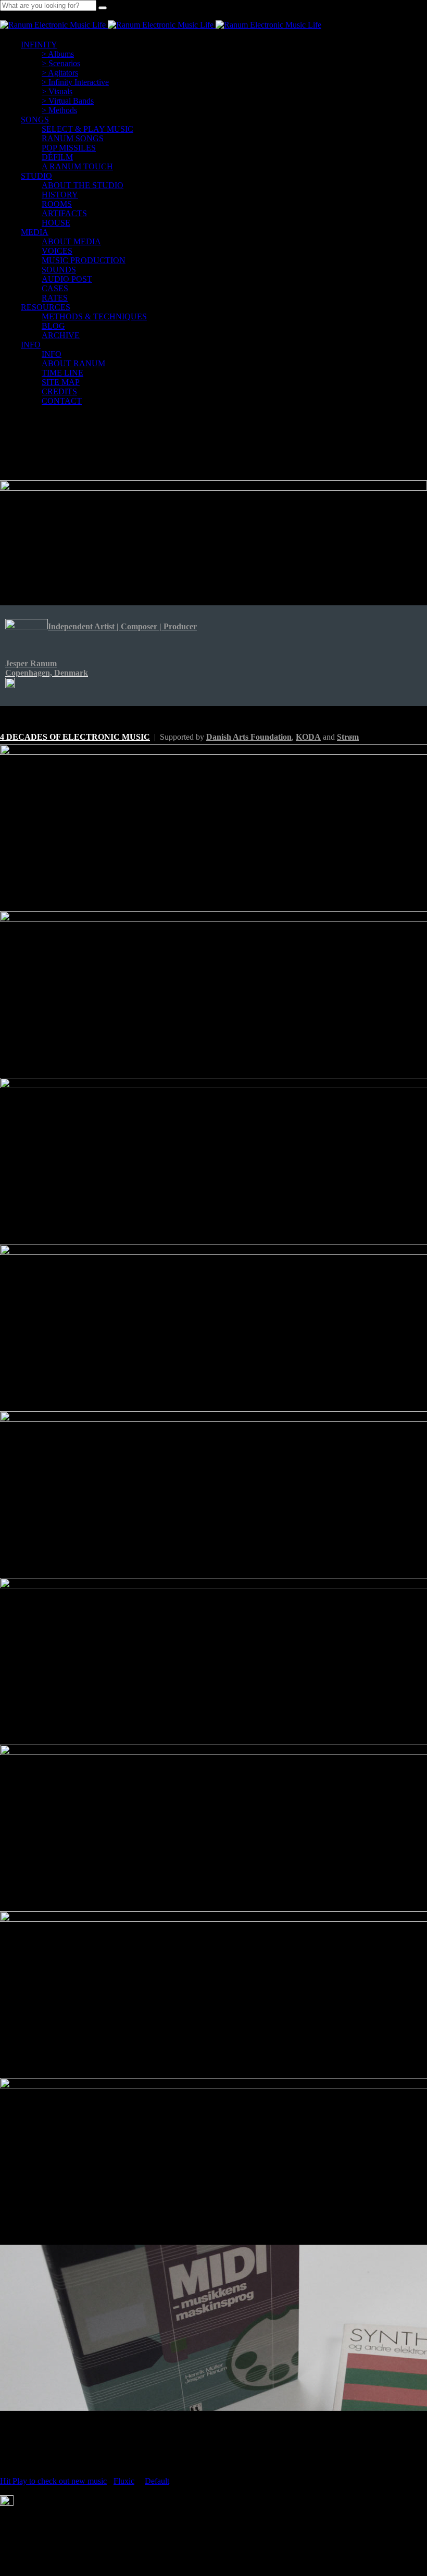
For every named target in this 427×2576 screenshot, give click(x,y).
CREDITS (59, 391)
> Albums (58, 54)
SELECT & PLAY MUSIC (87, 129)
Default (157, 2481)
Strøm (348, 737)
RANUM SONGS (73, 138)
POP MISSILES (69, 148)
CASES (55, 288)
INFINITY (39, 45)
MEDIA (35, 232)
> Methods (59, 110)
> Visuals (57, 91)
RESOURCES (46, 307)
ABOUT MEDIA (71, 241)
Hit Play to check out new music (53, 2481)
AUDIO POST (67, 279)
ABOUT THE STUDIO (83, 185)
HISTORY (60, 195)
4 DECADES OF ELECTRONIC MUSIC (75, 737)
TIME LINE (62, 373)
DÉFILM (57, 157)
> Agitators (60, 73)
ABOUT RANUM (73, 363)
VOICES (57, 251)
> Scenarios (61, 63)
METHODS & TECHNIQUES (94, 316)
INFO (31, 345)
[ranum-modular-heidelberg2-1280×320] (213, 534)
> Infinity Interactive (75, 82)
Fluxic (124, 2481)
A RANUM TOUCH (77, 166)
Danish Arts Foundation (249, 737)
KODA (308, 737)
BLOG (53, 326)
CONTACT (62, 401)
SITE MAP (61, 382)
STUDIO (36, 176)
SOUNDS (59, 270)
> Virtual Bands (68, 101)
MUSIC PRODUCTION (84, 260)
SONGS (35, 120)
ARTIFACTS (64, 213)
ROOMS (57, 204)
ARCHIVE (61, 335)
